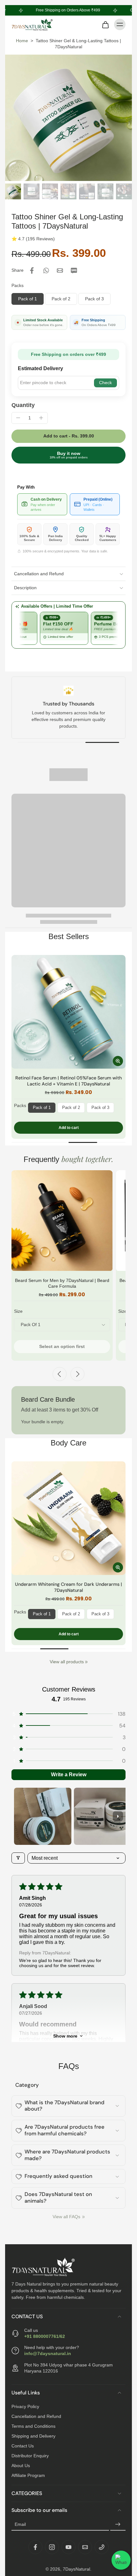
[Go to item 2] (103, 1816)
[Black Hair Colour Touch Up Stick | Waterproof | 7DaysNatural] (68, 1012)
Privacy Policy (25, 2406)
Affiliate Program (28, 2475)
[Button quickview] (118, 1061)
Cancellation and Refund (36, 2416)
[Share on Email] (60, 270)
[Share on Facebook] (32, 270)
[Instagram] (52, 2547)
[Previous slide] (60, 1374)
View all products (67, 1662)
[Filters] (18, 1858)
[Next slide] (77, 1374)
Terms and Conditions (33, 2426)
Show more (65, 2036)
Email (20, 2524)
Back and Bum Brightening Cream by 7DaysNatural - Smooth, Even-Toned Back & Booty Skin (68, 1587)
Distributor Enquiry (30, 2456)
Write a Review (69, 1775)
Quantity (23, 405)
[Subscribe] (118, 2525)
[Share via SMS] (74, 270)
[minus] (18, 418)
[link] (86, 1662)
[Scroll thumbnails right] (118, 1816)
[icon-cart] (105, 24)
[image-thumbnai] (13, 191)
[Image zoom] (68, 118)
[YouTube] (68, 2547)
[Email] (85, 2547)
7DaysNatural (76, 2569)
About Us (21, 2466)
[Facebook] (35, 2547)
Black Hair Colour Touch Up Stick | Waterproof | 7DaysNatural (69, 1081)
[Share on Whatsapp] (46, 270)
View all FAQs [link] (66, 2217)
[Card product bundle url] (62, 1221)
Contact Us (23, 2446)
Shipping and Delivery (33, 2436)
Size (18, 1311)
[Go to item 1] (43, 1816)
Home (22, 41)
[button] (68, 436)
